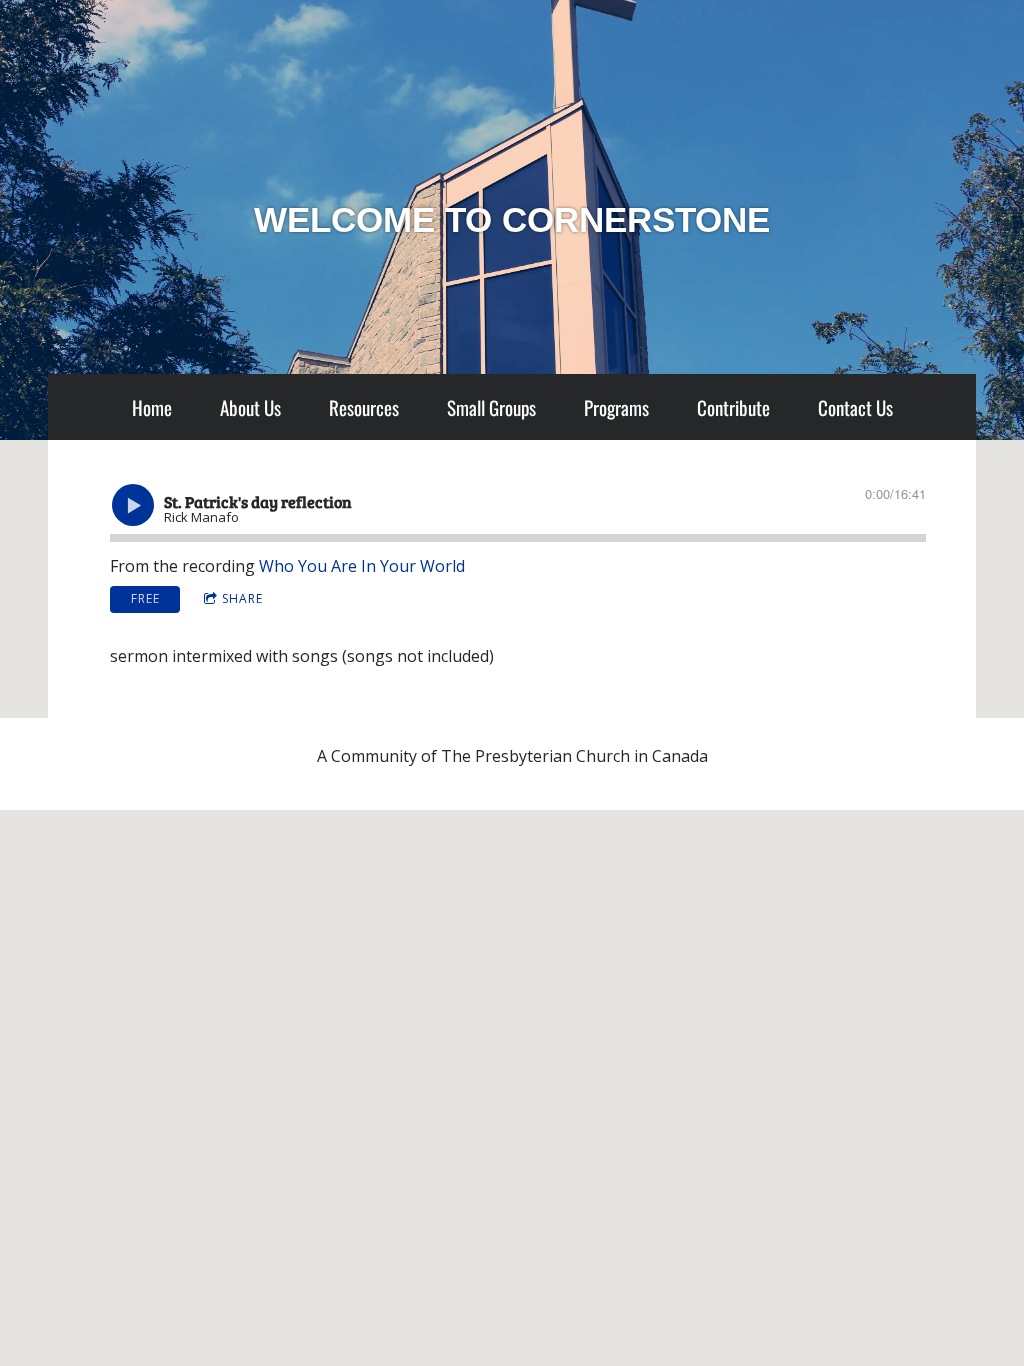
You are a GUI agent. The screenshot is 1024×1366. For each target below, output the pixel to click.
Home (152, 407)
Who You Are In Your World (362, 566)
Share (242, 598)
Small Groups (491, 407)
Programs (616, 407)
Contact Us (855, 407)
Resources (364, 407)
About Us (250, 407)
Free (145, 598)
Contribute (733, 407)
